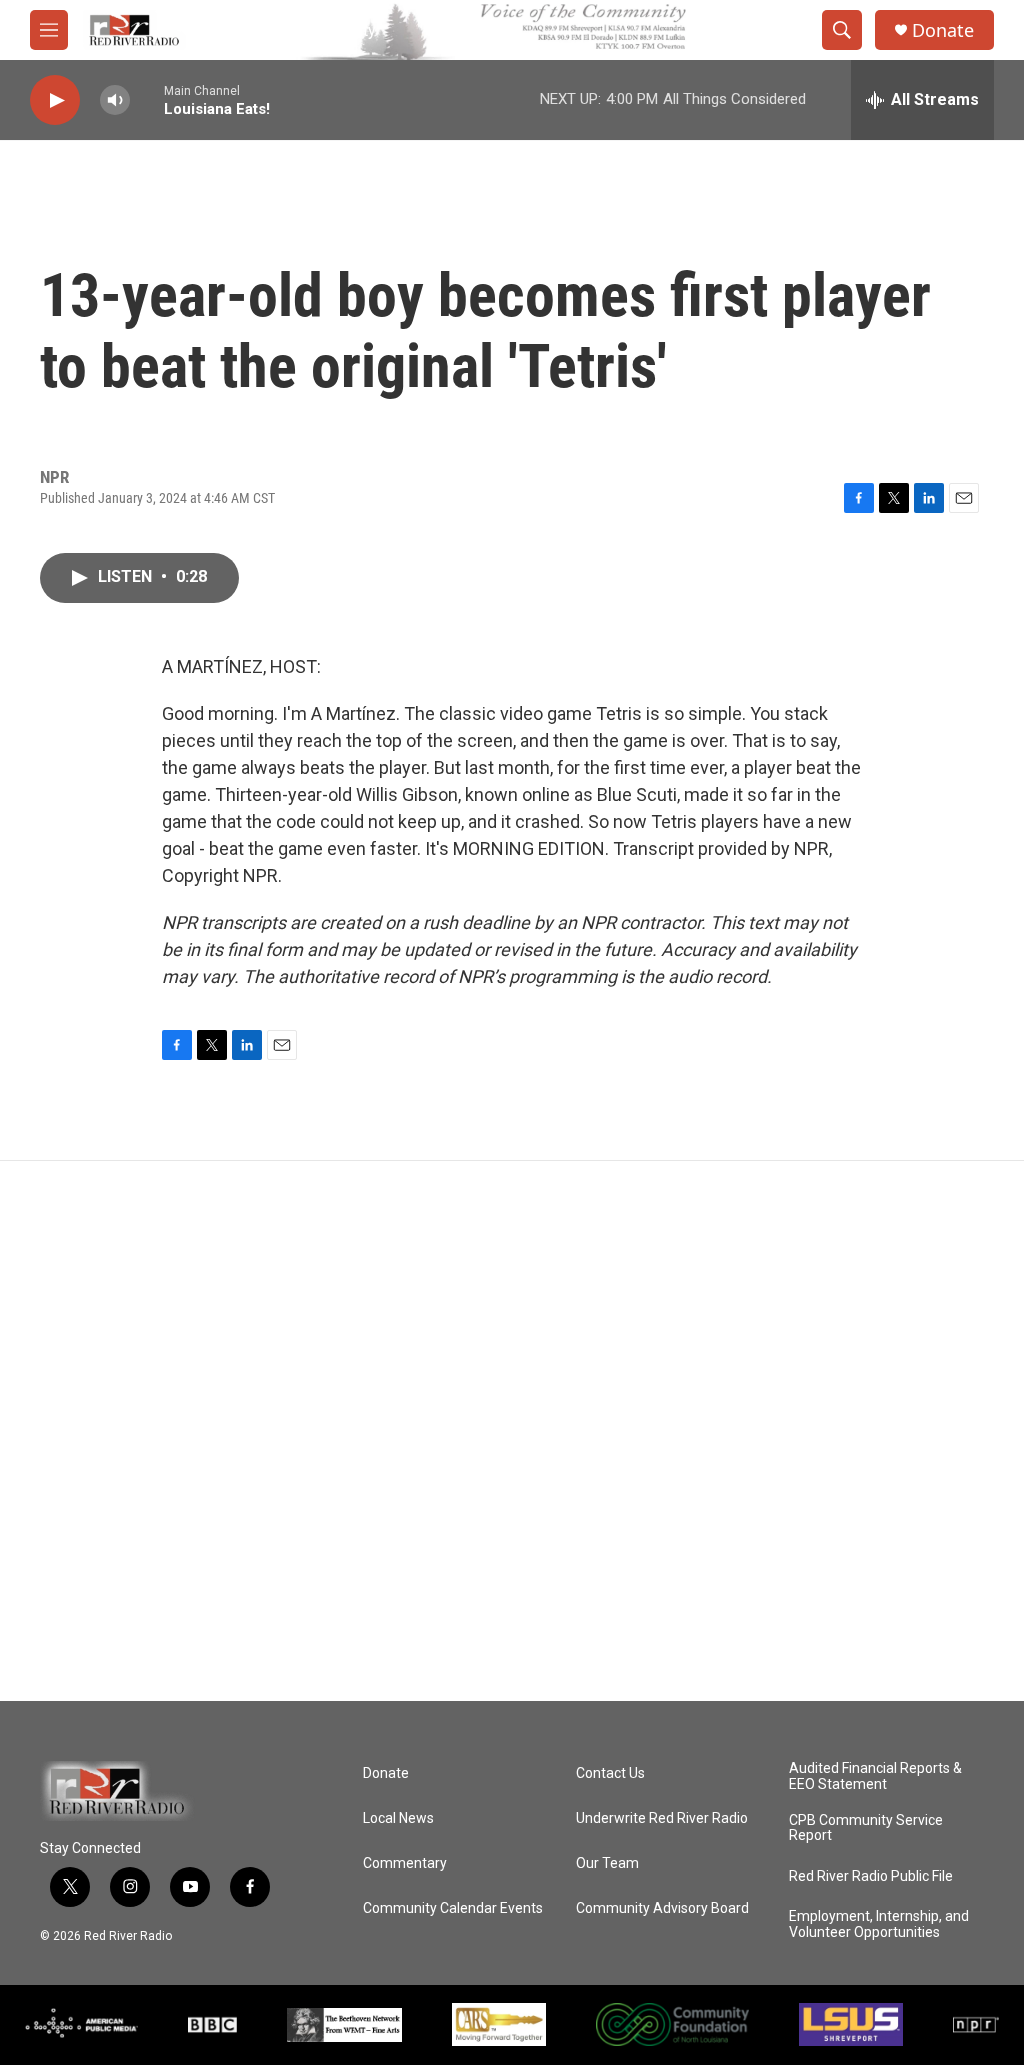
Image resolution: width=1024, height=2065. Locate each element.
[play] (55, 100)
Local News (398, 1818)
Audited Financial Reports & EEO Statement (875, 1776)
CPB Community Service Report (866, 1828)
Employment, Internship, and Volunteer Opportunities (879, 1924)
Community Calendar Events (453, 1908)
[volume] (115, 100)
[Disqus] (512, 1431)
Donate (943, 30)
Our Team (607, 1863)
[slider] (147, 99)
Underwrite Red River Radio (662, 1818)
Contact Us (610, 1773)
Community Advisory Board (662, 1908)
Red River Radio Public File (871, 1876)
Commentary (405, 1863)
